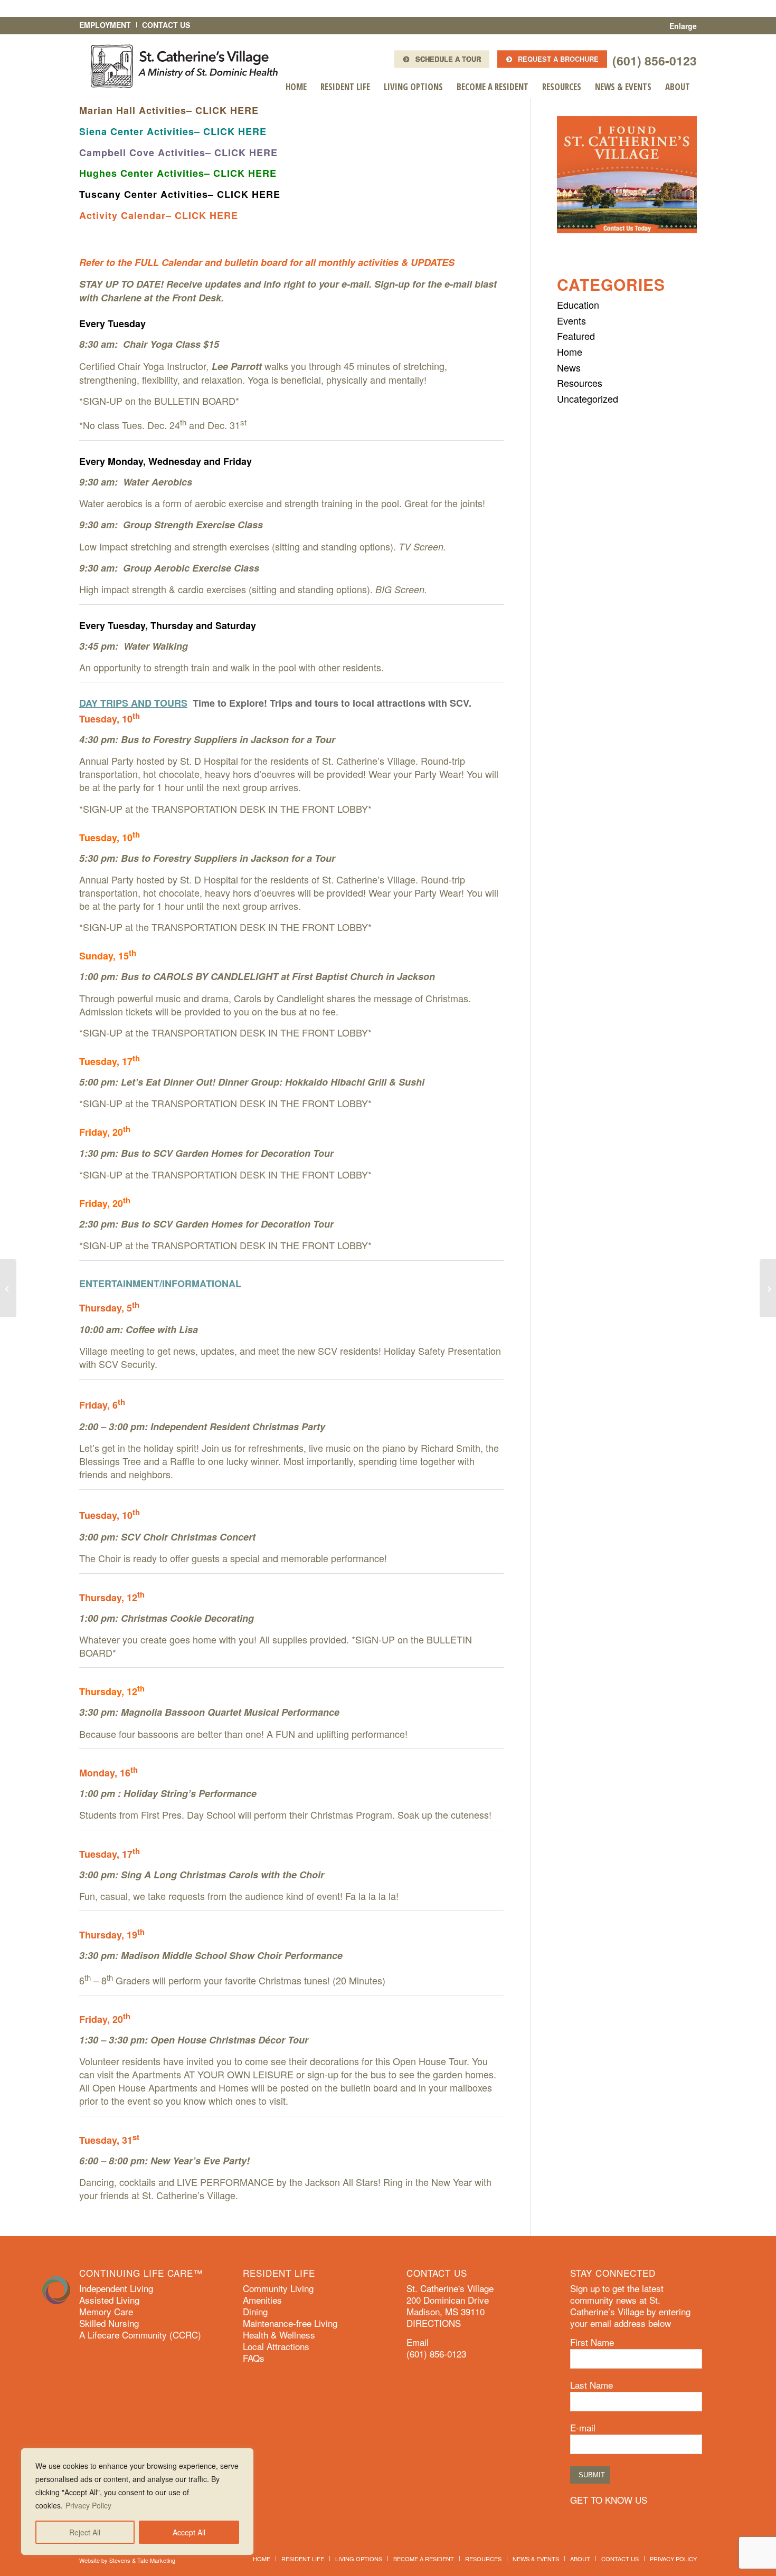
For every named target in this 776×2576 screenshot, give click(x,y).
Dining (255, 2312)
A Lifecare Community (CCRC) (140, 2335)
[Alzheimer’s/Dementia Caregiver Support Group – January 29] (8, 1288)
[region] (137, 2502)
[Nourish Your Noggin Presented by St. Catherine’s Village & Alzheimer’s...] (768, 1288)
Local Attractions (276, 2346)
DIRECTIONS (434, 2323)
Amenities (262, 2300)
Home (570, 351)
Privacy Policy (88, 2505)
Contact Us (166, 25)
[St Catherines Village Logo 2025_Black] (184, 66)
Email (418, 2342)
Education (578, 305)
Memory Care (106, 2312)
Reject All (85, 2532)
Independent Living (116, 2288)
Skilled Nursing (109, 2323)
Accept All (189, 2532)
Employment (105, 25)
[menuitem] (296, 87)
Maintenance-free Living (290, 2323)
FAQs (254, 2358)
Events (571, 320)
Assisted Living (109, 2300)
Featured (576, 336)
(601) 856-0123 (655, 60)
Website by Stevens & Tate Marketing (127, 2560)
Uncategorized (588, 398)
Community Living (278, 2288)
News (569, 367)
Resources (580, 383)
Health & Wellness (279, 2335)
